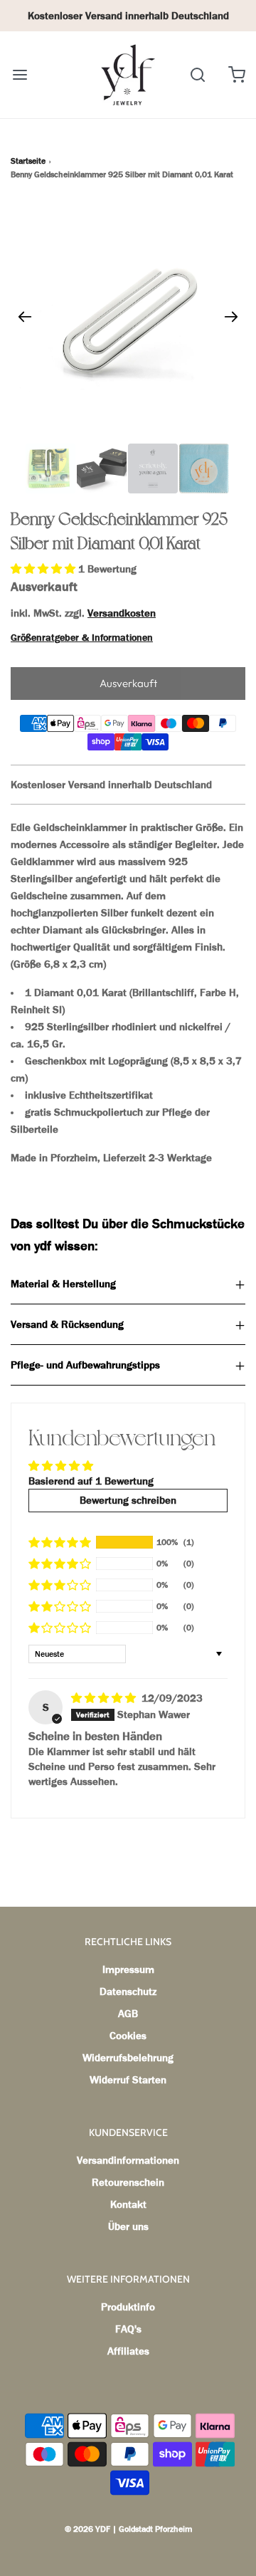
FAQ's (128, 2329)
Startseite (28, 161)
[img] (105, 1698)
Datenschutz (128, 1991)
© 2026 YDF (87, 2529)
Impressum (128, 1969)
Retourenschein (128, 2182)
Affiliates (128, 2351)
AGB (128, 2014)
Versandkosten (122, 613)
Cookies (128, 2036)
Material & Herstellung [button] (63, 1284)
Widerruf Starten (128, 2080)
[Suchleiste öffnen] (197, 74)
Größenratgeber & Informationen (82, 638)
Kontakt (128, 2204)
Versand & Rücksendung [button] (67, 1324)
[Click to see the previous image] (25, 316)
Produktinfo (128, 2307)
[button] (44, 569)
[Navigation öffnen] (20, 74)
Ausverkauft (128, 683)
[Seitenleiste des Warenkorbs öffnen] (236, 74)
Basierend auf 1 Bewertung (91, 1481)
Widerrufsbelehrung (128, 2058)
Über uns (128, 2226)
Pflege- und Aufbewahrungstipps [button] (85, 1365)
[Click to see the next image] (231, 316)
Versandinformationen (128, 2160)
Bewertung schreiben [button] (128, 1500)
